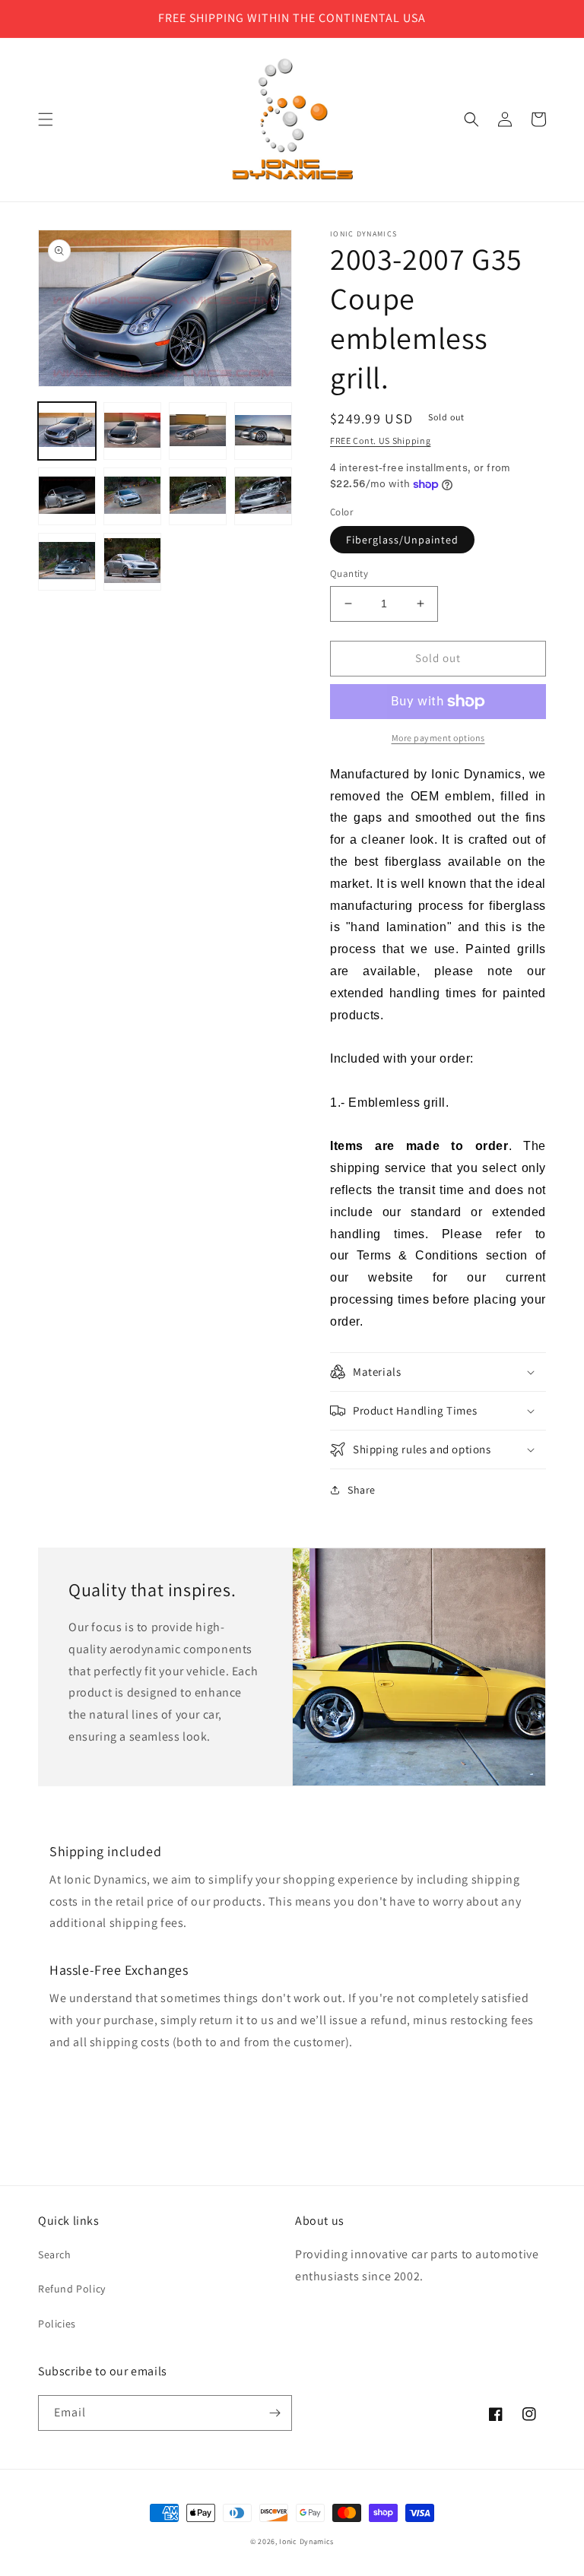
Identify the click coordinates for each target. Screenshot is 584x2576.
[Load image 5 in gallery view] (67, 496)
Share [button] (362, 1490)
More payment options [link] (438, 738)
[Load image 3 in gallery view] (198, 431)
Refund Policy (72, 2289)
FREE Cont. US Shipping (380, 440)
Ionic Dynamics (306, 2541)
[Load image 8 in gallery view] (263, 496)
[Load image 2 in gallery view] (132, 431)
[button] (46, 119)
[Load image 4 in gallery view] (263, 431)
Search (55, 2254)
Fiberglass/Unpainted (402, 540)
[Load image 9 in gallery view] (67, 562)
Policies (57, 2324)
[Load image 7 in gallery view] (198, 496)
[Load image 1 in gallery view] (67, 431)
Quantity (349, 574)
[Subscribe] (275, 2413)
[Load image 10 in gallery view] (132, 562)
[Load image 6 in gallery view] (132, 496)
